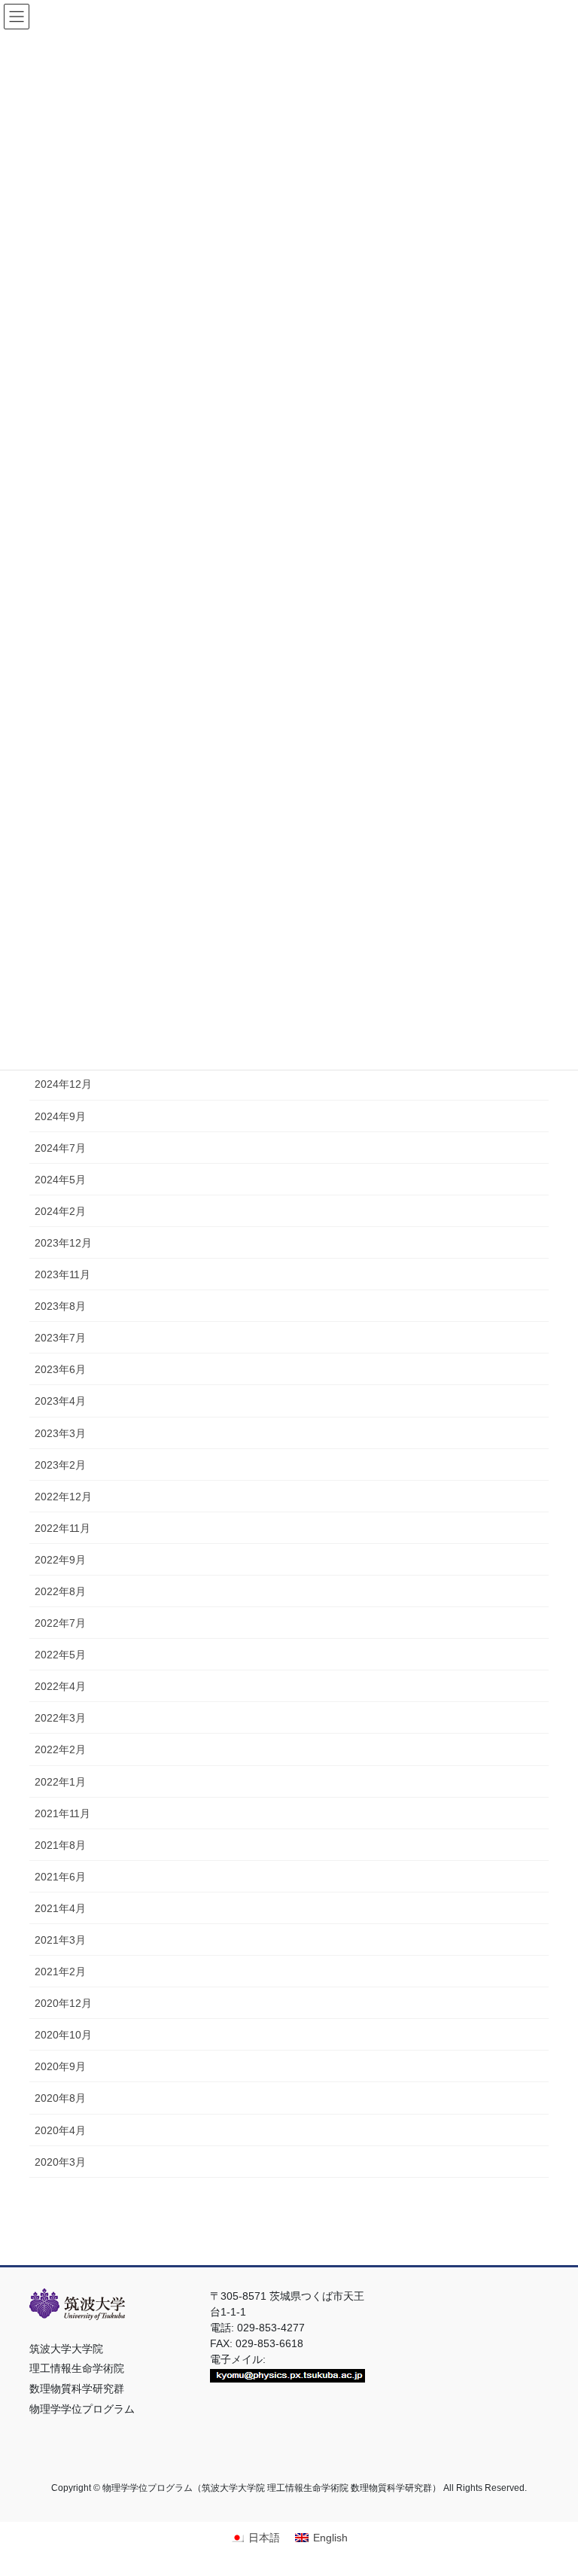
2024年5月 (60, 1180)
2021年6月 (60, 1877)
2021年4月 (60, 1908)
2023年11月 (62, 1274)
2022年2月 (60, 1749)
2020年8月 (60, 2098)
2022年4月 (60, 1686)
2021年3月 (60, 1940)
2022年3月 (60, 1718)
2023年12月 (63, 1243)
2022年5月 (60, 1655)
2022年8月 (60, 1591)
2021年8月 (60, 1845)
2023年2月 (60, 1465)
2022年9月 (60, 1560)
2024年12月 (63, 1084)
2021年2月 (60, 1972)
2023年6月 (60, 1369)
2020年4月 (60, 2130)
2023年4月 (60, 1401)
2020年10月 (63, 2035)
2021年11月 (62, 1813)
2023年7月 (60, 1338)
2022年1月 (60, 1782)
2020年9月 (60, 2066)
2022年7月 (60, 1623)
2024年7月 (60, 1148)
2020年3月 (60, 2162)
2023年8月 (60, 1306)
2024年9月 (60, 1116)
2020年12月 (63, 2003)
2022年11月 (62, 1528)
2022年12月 (63, 1497)
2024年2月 (60, 1211)
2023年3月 (60, 1433)
